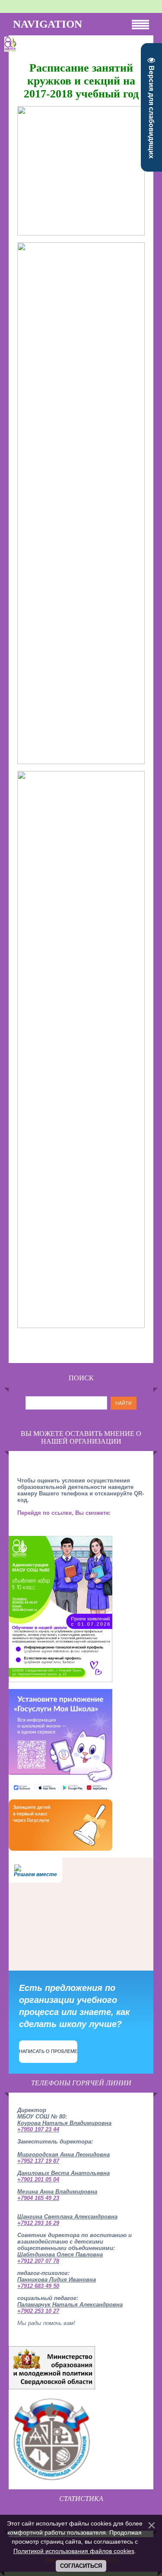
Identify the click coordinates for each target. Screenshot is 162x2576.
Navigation (48, 24)
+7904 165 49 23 (38, 2198)
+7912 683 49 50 (38, 2286)
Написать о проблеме (48, 2051)
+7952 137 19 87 (38, 2161)
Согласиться (81, 2566)
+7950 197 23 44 (38, 2129)
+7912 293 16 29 (38, 2223)
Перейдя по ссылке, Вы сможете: (64, 1513)
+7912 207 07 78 (38, 2261)
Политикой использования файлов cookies (74, 2551)
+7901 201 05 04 (38, 2180)
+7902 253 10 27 (38, 2311)
